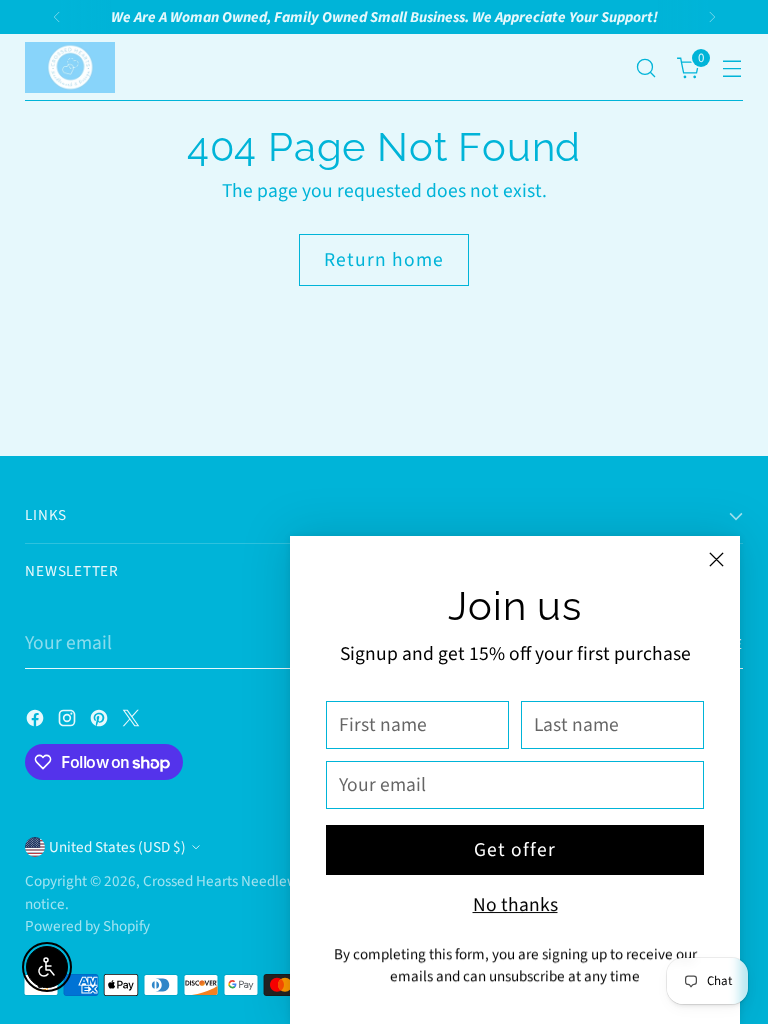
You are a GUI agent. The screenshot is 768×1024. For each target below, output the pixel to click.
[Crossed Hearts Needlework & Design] (70, 67)
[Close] (716, 559)
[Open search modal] (646, 67)
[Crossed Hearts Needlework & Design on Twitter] (133, 722)
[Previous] (57, 17)
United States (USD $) (117, 847)
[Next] (712, 17)
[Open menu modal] (732, 67)
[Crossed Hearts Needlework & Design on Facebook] (37, 722)
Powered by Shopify (87, 926)
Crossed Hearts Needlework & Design (260, 881)
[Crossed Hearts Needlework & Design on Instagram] (69, 722)
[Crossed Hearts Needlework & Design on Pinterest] (101, 722)
